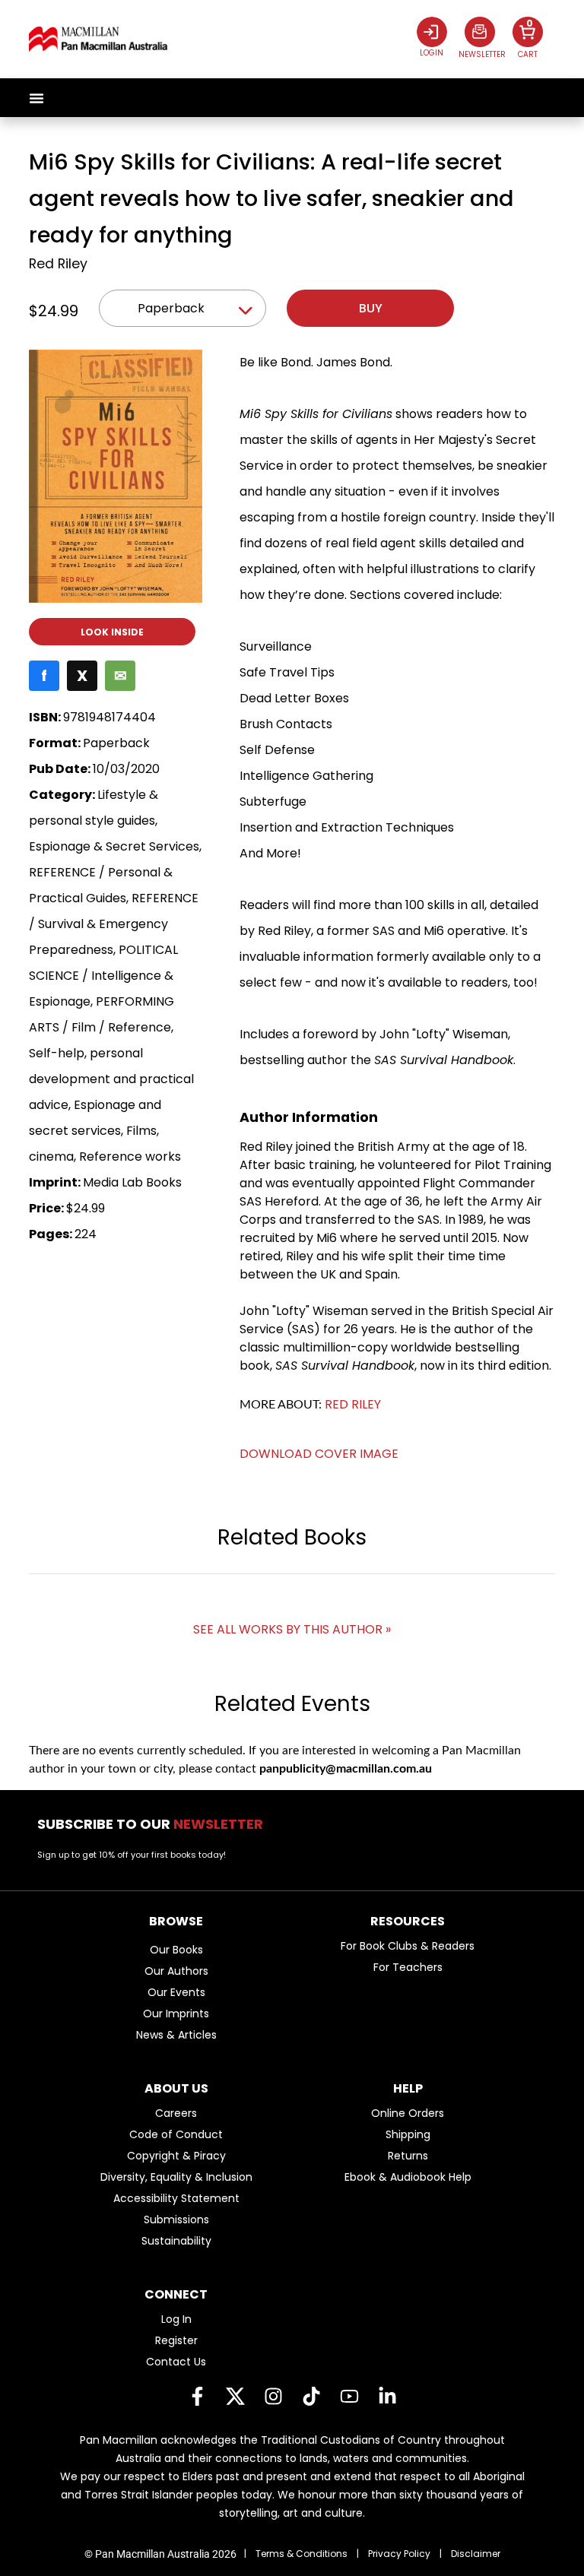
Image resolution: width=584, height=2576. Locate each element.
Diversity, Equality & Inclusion (176, 2177)
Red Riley (58, 264)
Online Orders (408, 2113)
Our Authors (176, 1971)
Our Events (176, 1992)
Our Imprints (176, 2014)
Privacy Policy (399, 2554)
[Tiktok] (311, 2397)
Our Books (176, 1950)
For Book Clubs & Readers (408, 1946)
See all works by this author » (292, 1629)
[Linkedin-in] (387, 2397)
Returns (408, 2156)
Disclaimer (476, 2554)
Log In (176, 2319)
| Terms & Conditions (296, 2554)
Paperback (171, 308)
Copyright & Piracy (176, 2156)
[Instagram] (273, 2397)
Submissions (176, 2220)
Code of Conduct (176, 2134)
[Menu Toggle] (36, 98)
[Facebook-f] (197, 2397)
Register (176, 2340)
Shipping (408, 2134)
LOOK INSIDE (112, 632)
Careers (176, 2113)
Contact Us (176, 2362)
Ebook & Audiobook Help (408, 2177)
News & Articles (176, 2035)
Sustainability (176, 2241)
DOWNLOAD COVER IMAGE (319, 1454)
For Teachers (408, 1967)
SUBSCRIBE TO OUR (155, 1824)
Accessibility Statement (176, 2198)
